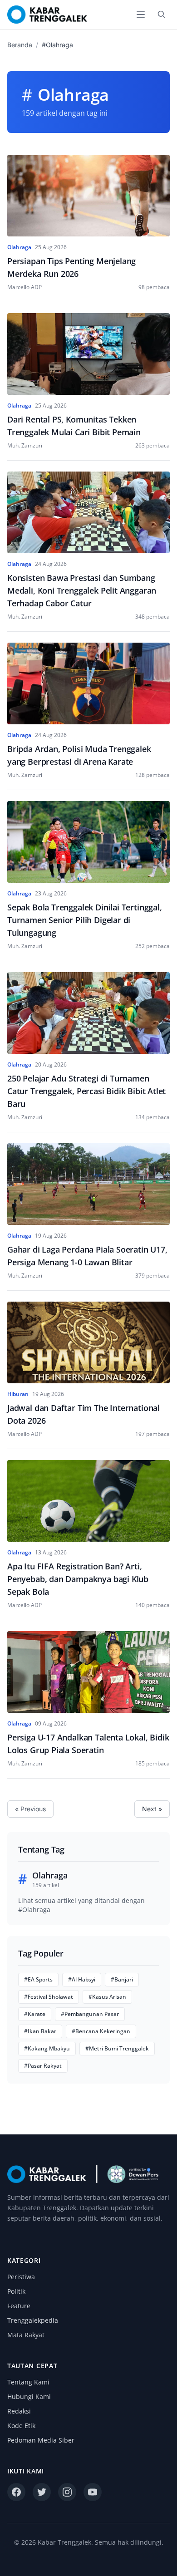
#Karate (35, 2014)
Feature (19, 2306)
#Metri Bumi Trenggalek (117, 2048)
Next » (152, 1809)
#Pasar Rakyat (43, 2066)
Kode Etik (21, 2426)
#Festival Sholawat (49, 1997)
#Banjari (122, 1979)
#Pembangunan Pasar (90, 2014)
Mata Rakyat (26, 2335)
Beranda (20, 45)
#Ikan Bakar (40, 2031)
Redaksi (19, 2411)
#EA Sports (38, 1979)
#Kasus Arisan (107, 1997)
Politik (16, 2291)
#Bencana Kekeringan (101, 2031)
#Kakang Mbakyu (47, 2048)
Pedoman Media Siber (41, 2440)
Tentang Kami (28, 2382)
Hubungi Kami (29, 2397)
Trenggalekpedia (33, 2320)
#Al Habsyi (82, 1979)
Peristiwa (21, 2277)
